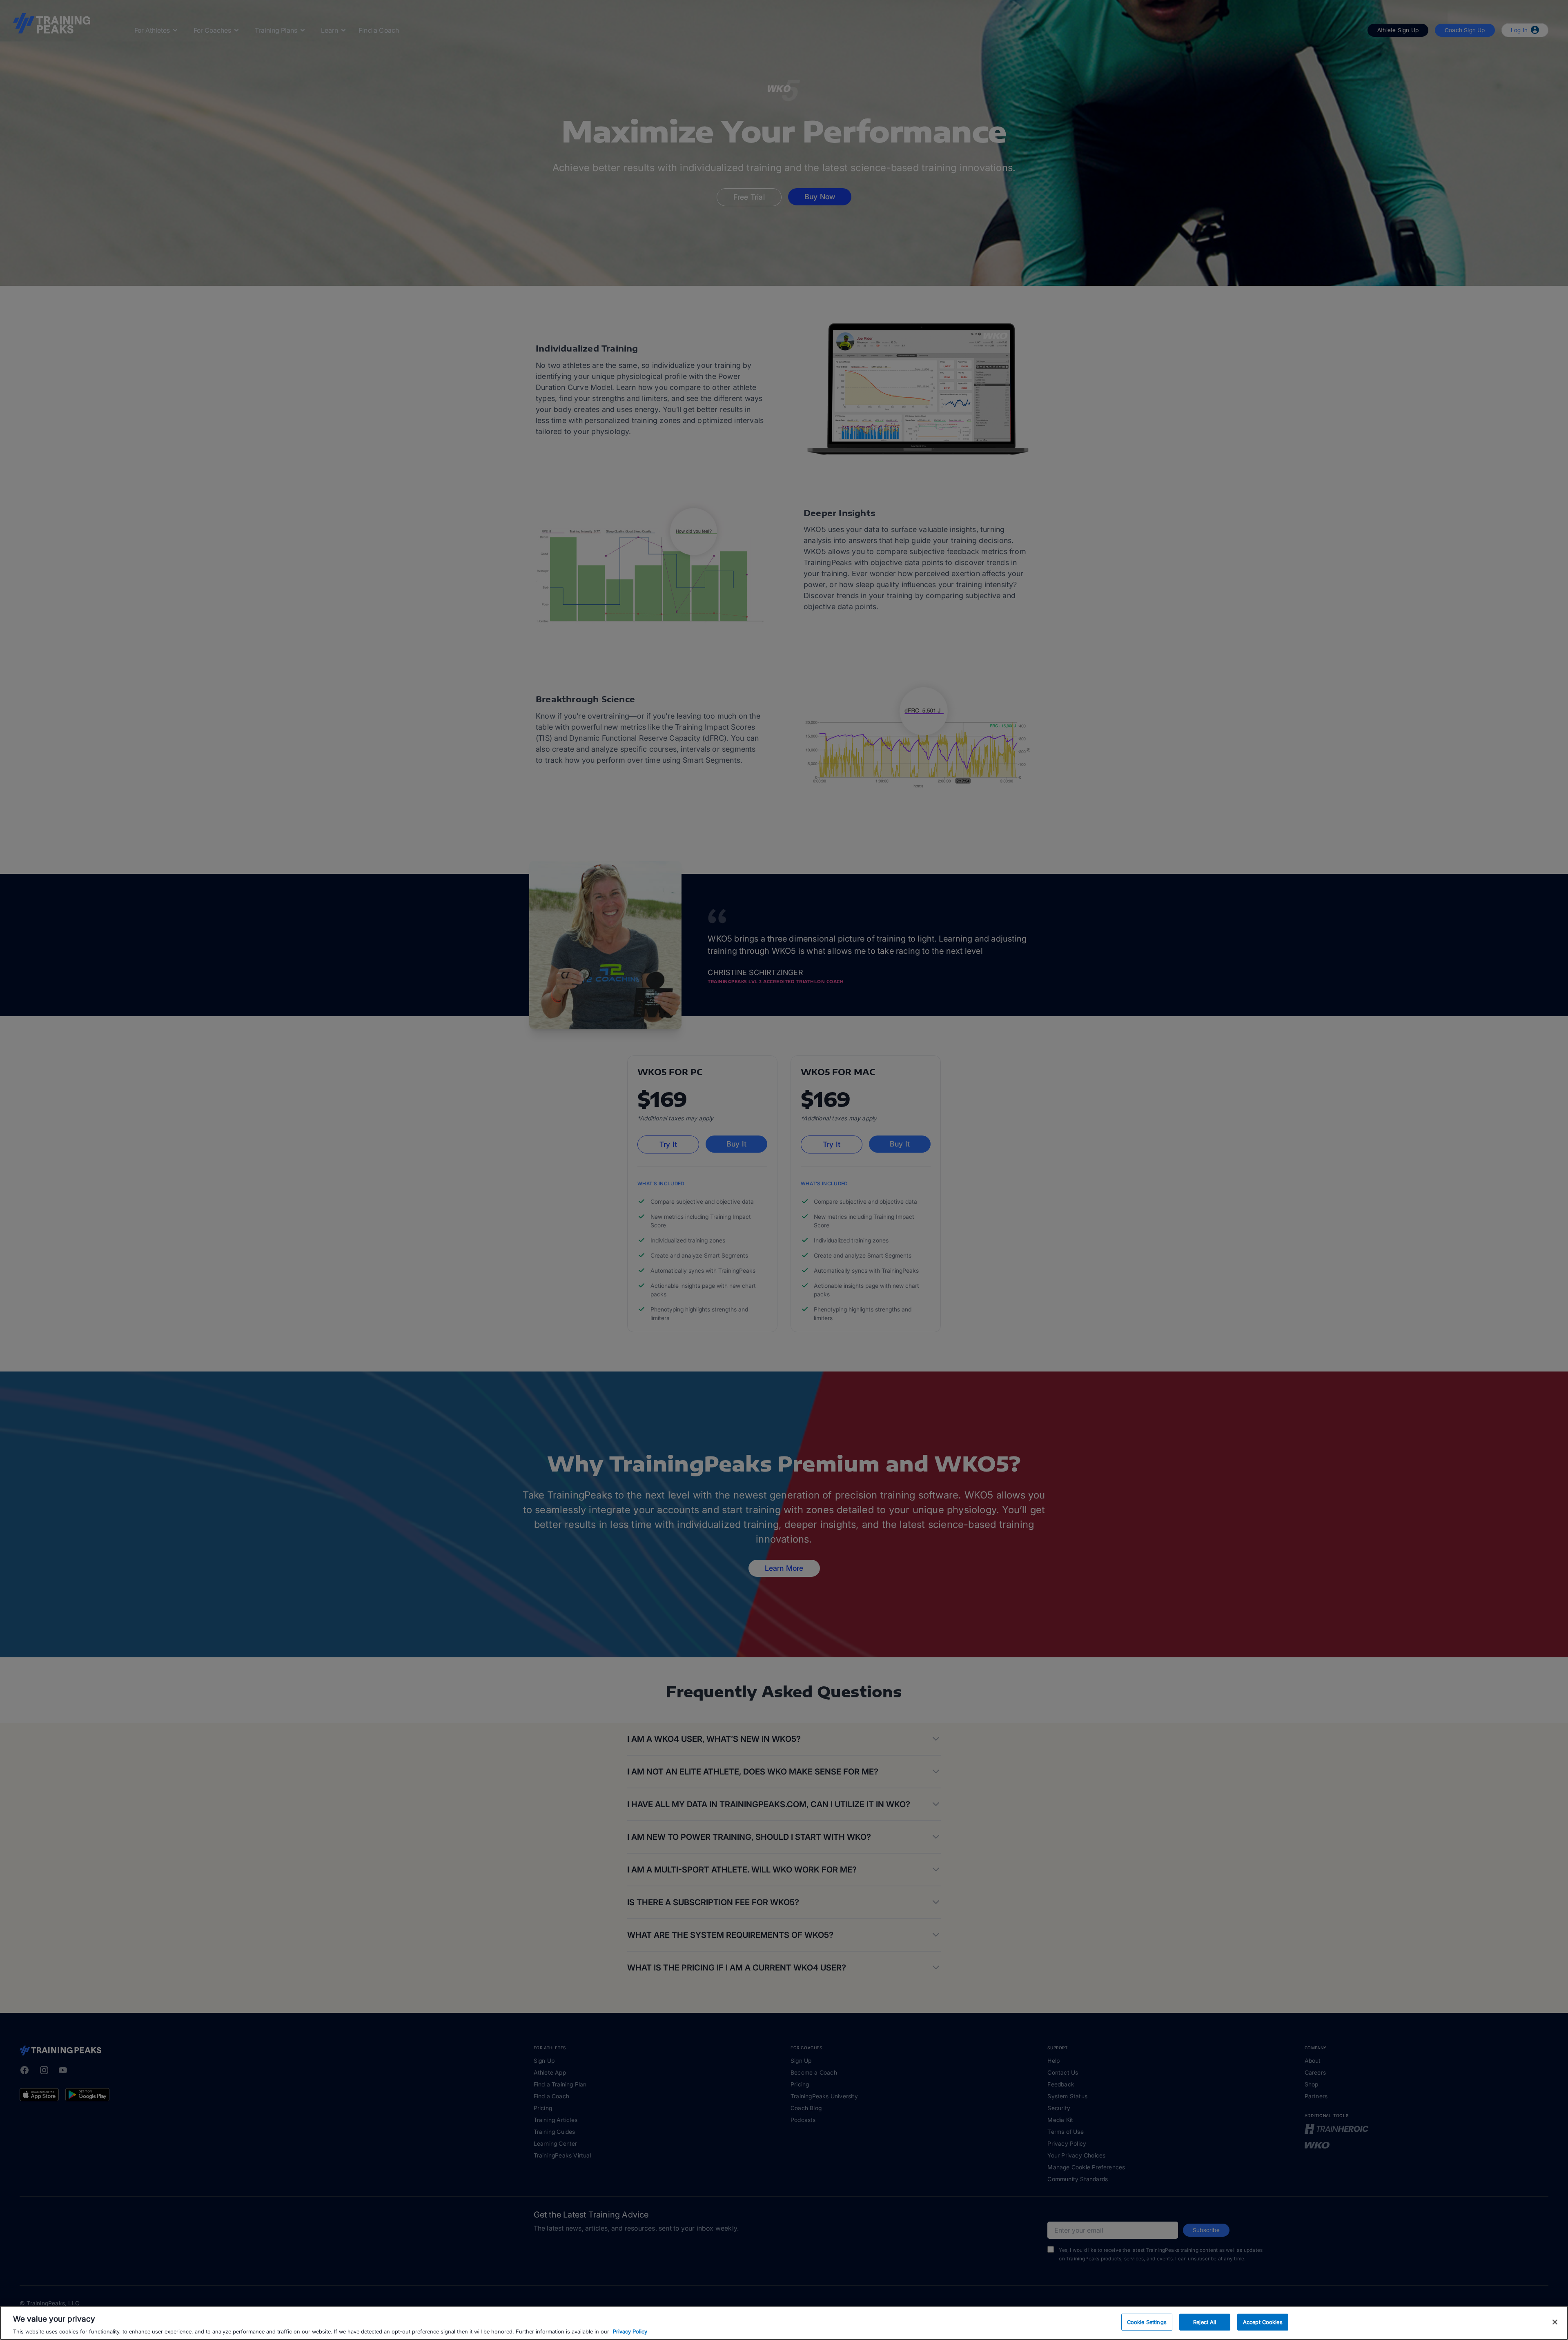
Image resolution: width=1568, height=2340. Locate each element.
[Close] (1555, 2322)
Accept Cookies (1263, 2322)
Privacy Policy (630, 2331)
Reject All (1205, 2322)
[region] (784, 2323)
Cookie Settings (1147, 2322)
